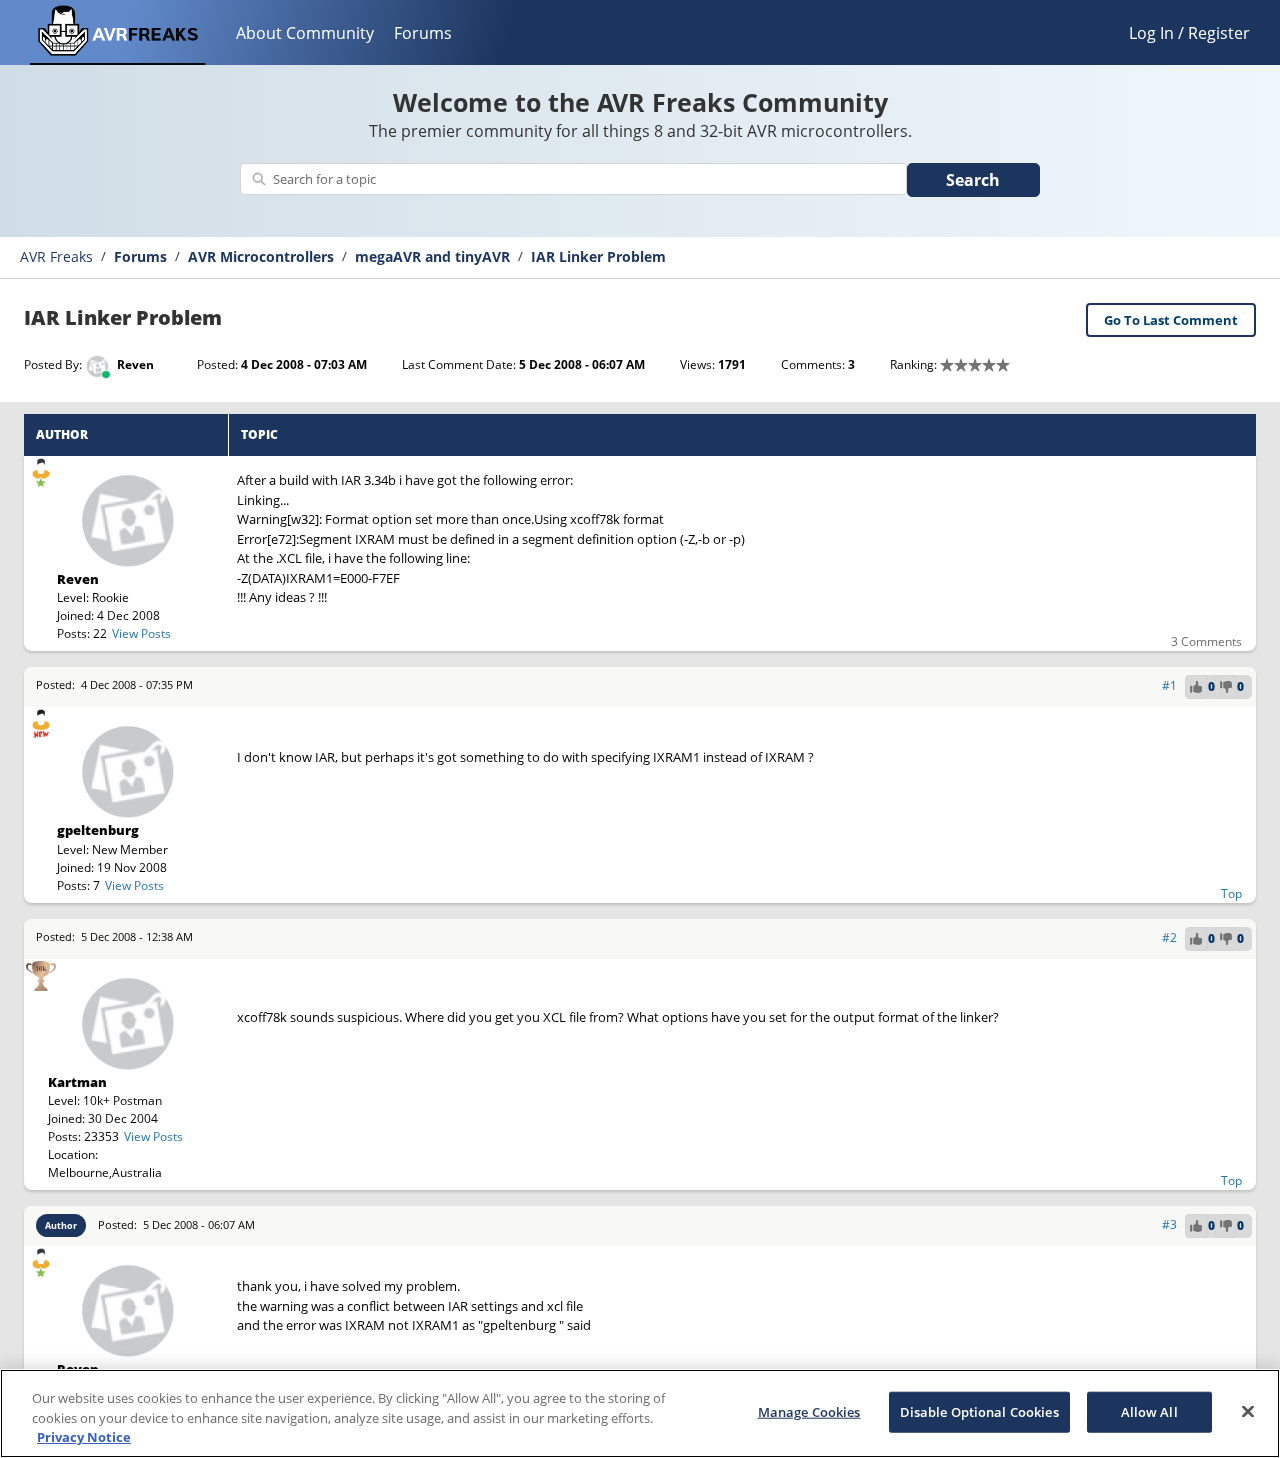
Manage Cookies (809, 1411)
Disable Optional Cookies (979, 1411)
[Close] (1248, 1411)
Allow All (1149, 1411)
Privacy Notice (84, 1437)
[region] (640, 1413)
